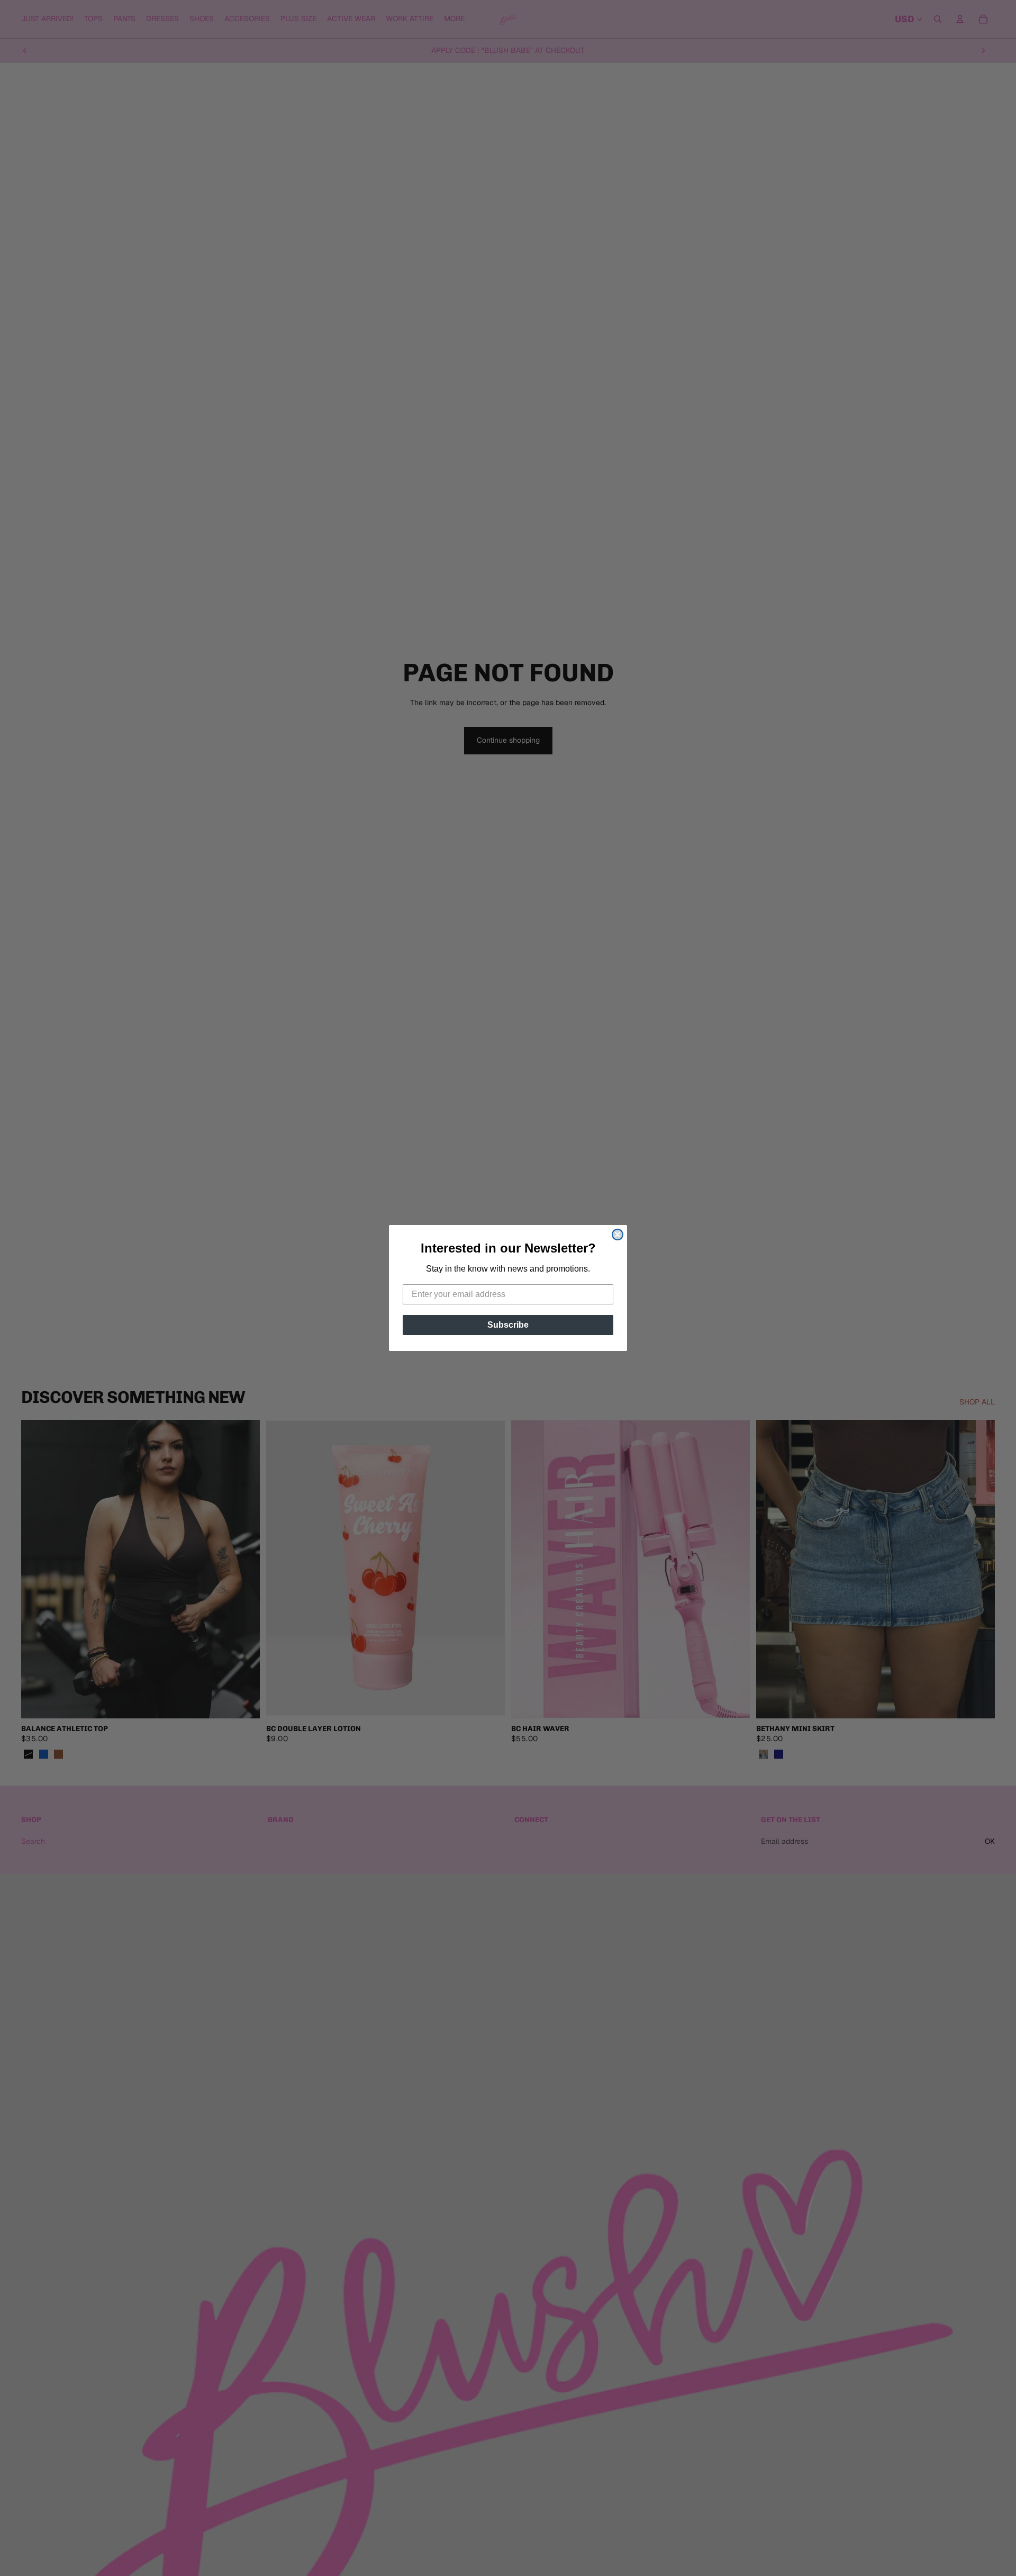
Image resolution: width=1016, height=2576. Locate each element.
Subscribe (508, 1325)
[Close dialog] (618, 1235)
